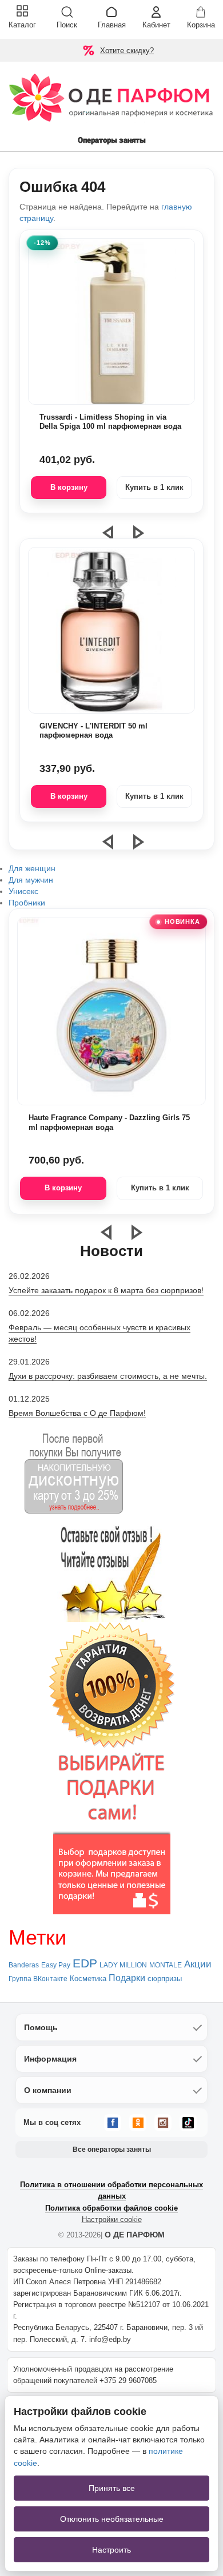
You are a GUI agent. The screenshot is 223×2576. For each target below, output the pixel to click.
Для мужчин (31, 880)
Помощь (41, 2027)
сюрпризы (165, 1979)
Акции (198, 1964)
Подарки (127, 1978)
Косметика (88, 1979)
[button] (115, 847)
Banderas (24, 1965)
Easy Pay (56, 1965)
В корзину (69, 487)
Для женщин (32, 868)
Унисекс (23, 891)
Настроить (111, 2550)
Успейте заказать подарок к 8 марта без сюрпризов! (106, 1290)
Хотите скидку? (127, 51)
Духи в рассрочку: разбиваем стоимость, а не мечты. (108, 1376)
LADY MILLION (123, 1965)
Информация (50, 2059)
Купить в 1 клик (154, 487)
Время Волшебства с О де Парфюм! (77, 1413)
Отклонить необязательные (112, 2519)
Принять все (112, 2488)
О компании (48, 2090)
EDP (85, 1963)
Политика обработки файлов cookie (111, 2208)
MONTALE (166, 1965)
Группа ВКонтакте (38, 1979)
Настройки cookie (112, 2219)
